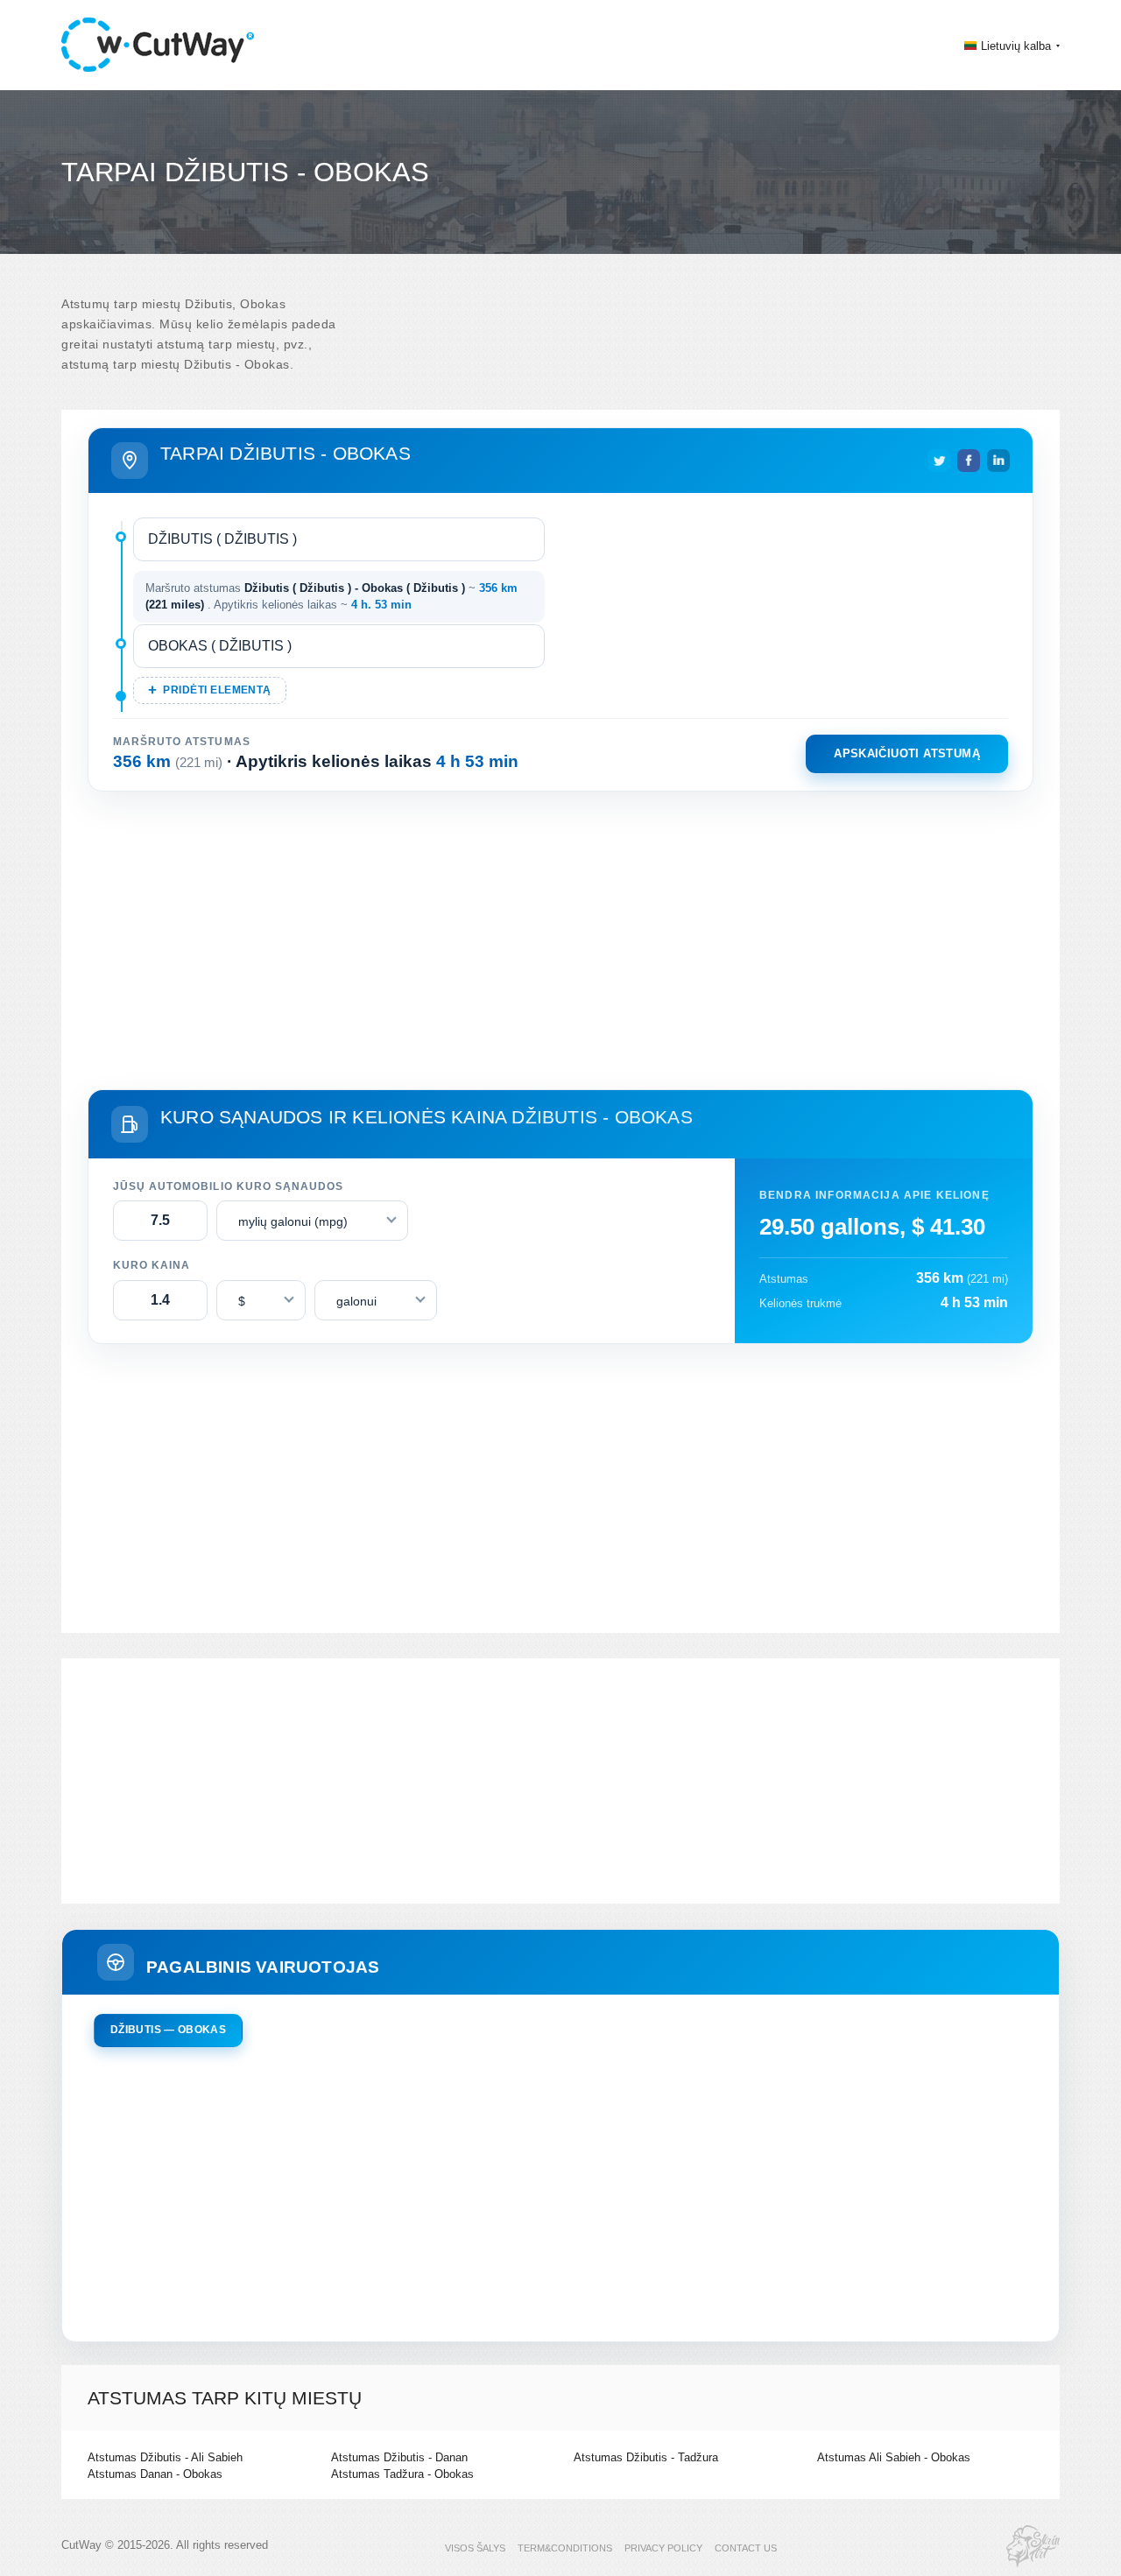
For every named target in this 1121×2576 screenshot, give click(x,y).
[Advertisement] (560, 937)
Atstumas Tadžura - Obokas (402, 2474)
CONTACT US (746, 2548)
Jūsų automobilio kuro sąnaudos (228, 1186)
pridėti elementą (217, 690)
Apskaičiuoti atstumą (907, 753)
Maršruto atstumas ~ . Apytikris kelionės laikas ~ (331, 597)
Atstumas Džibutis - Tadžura (646, 2457)
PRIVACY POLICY (663, 2548)
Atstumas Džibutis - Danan (399, 2457)
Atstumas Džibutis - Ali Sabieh (165, 2457)
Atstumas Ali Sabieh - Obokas (894, 2457)
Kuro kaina (152, 1265)
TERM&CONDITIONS (565, 2548)
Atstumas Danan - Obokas (155, 2474)
